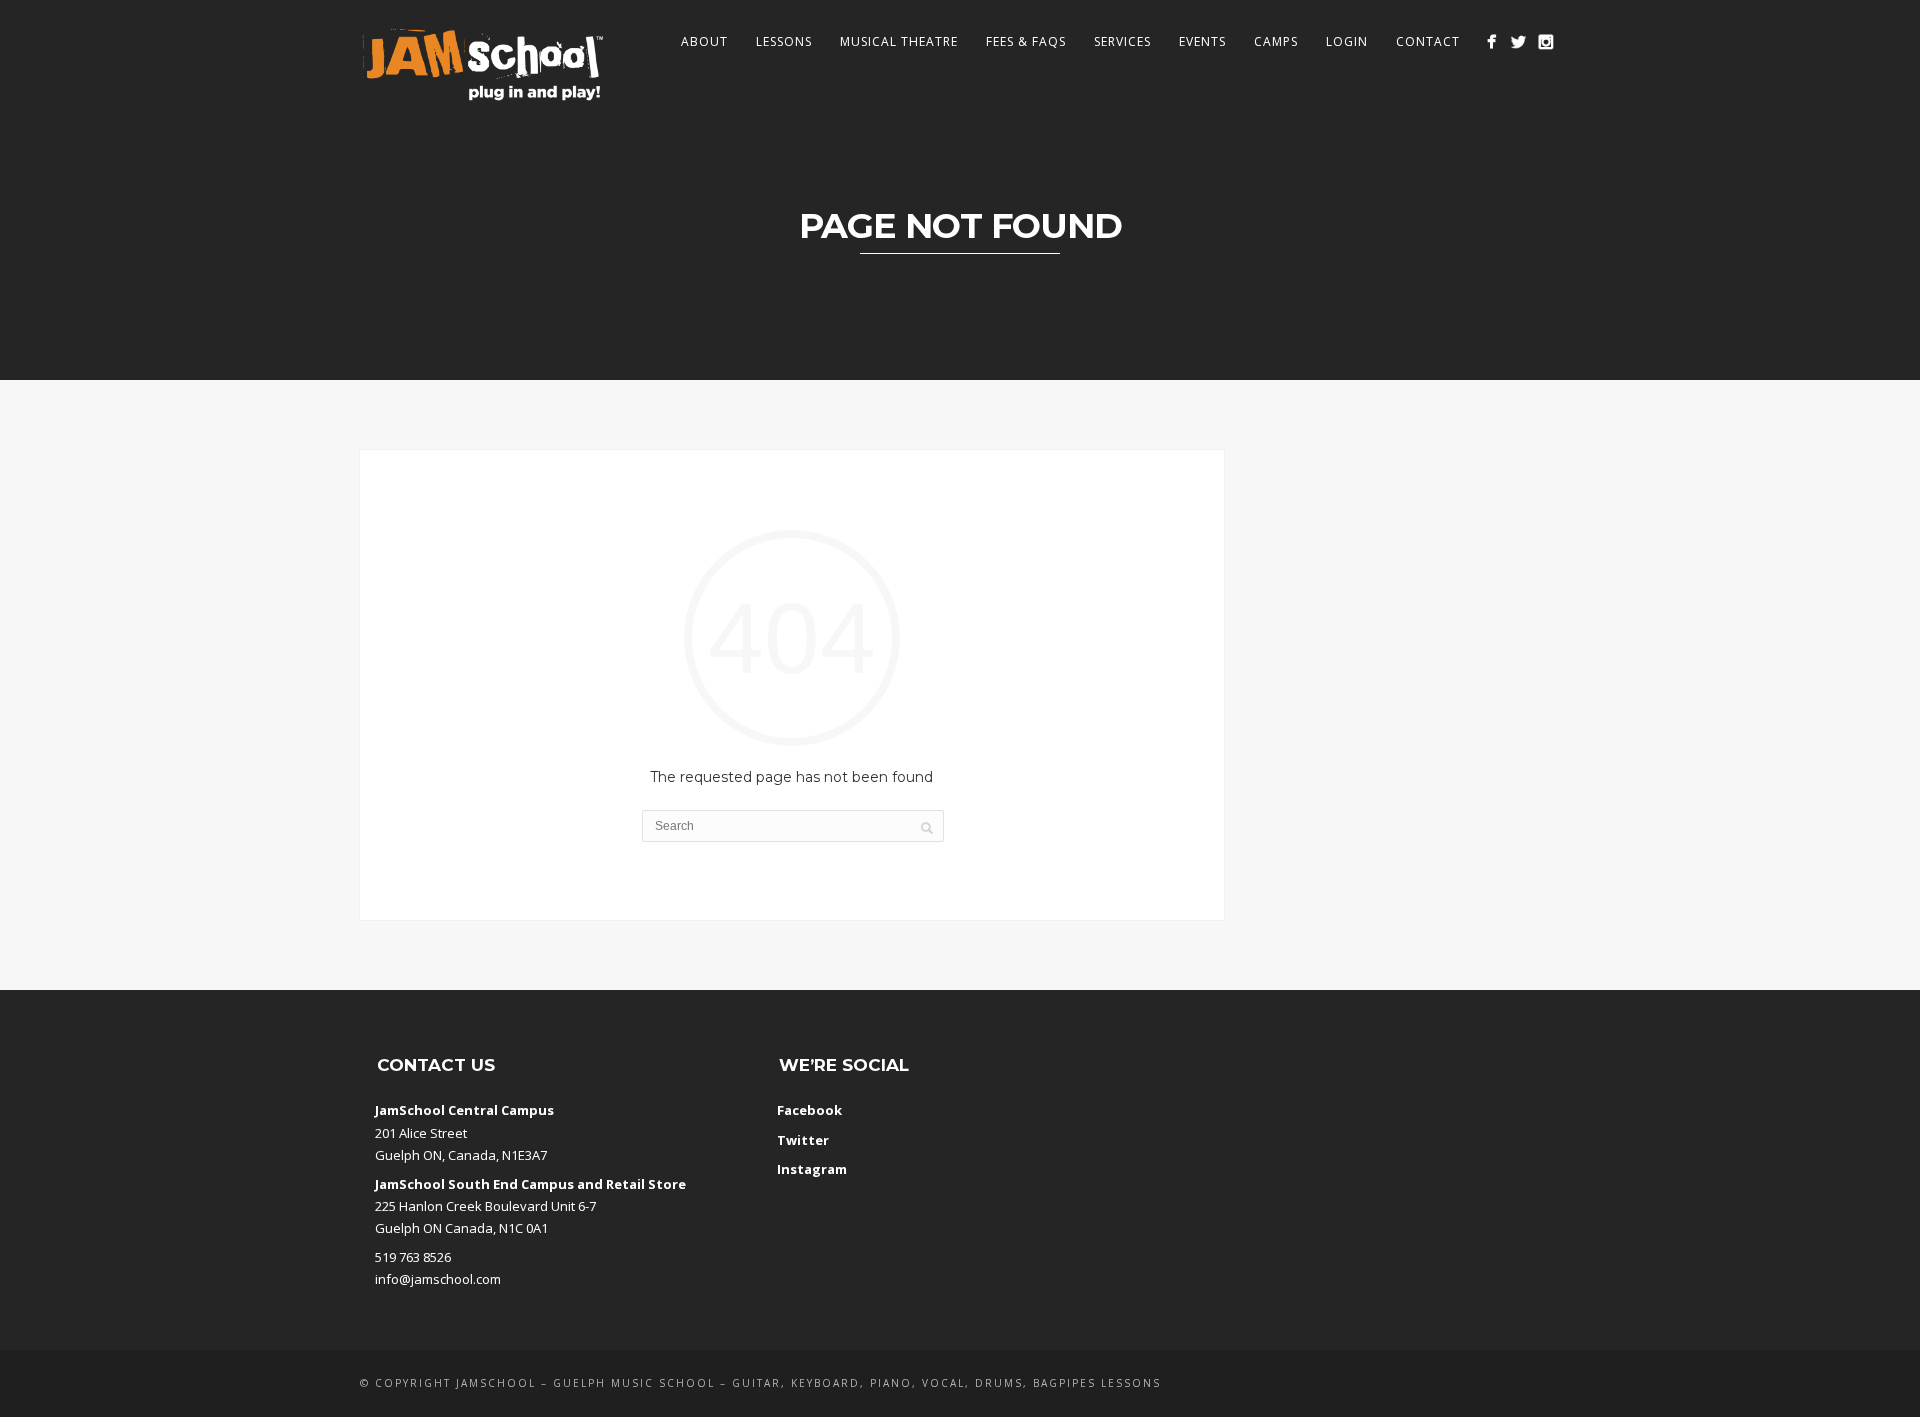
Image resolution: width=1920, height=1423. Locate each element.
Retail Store (646, 1184)
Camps (1276, 41)
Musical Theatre (899, 41)
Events (1202, 41)
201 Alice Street (421, 1133)
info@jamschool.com (438, 1279)
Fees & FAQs (1026, 41)
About (704, 41)
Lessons (784, 41)
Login (1347, 41)
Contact (1428, 41)
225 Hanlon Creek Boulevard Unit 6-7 (485, 1206)
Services (1122, 41)
